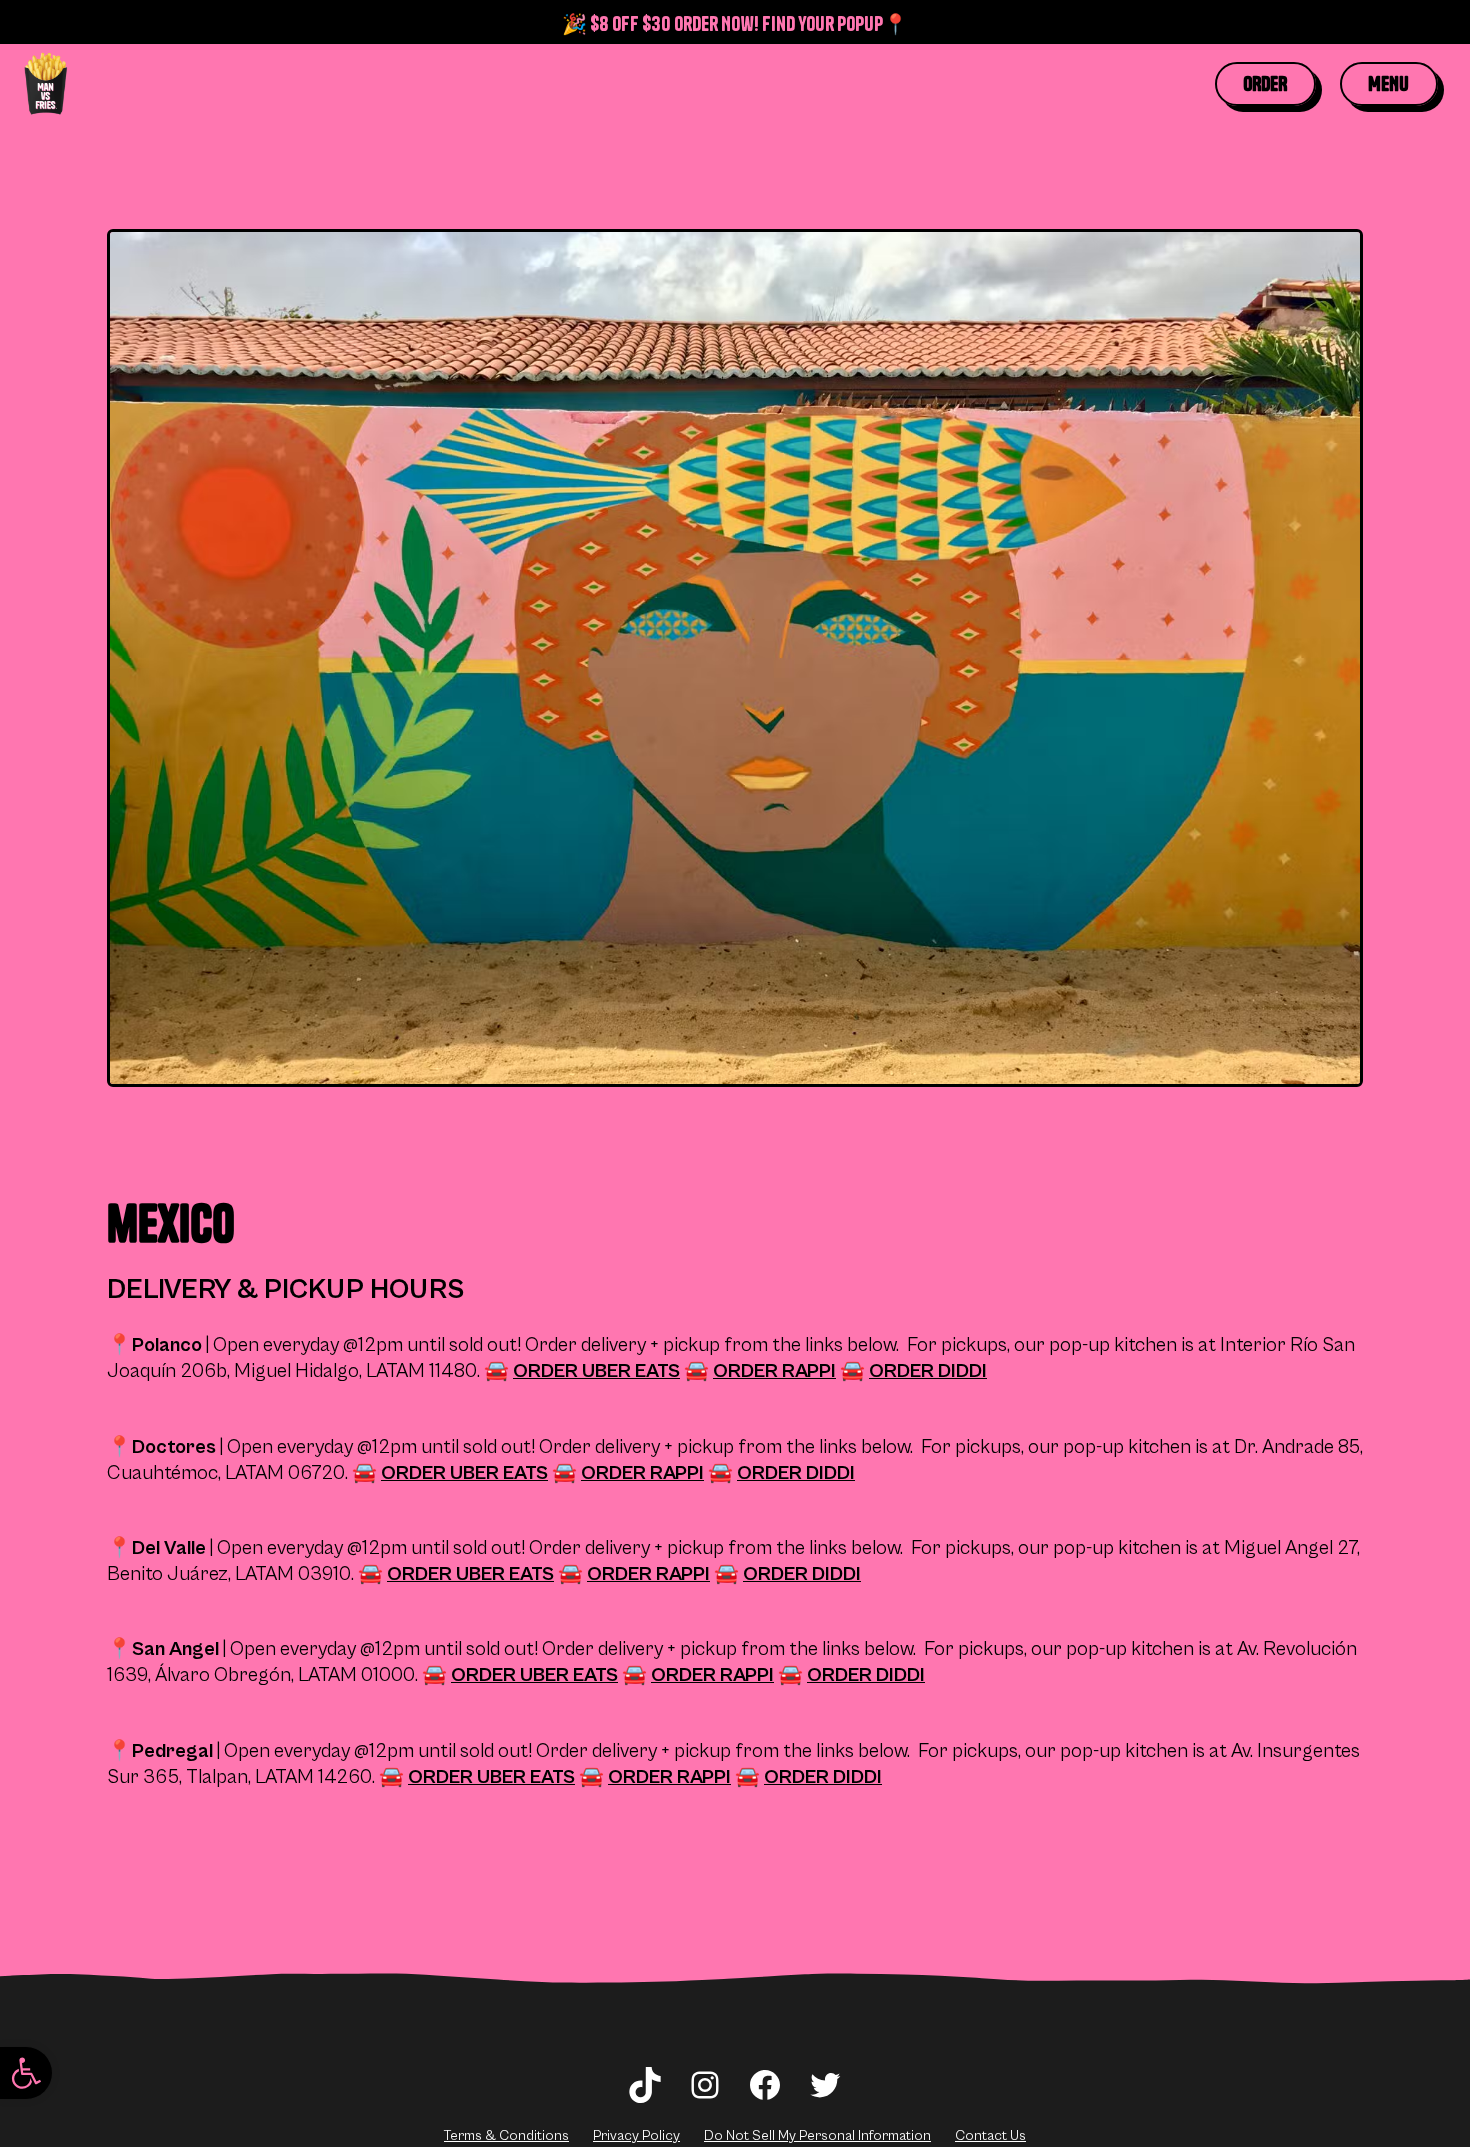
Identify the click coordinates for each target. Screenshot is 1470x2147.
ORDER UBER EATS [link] (596, 1371)
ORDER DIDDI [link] (928, 1371)
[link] (26, 2073)
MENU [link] (1388, 83)
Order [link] (1265, 83)
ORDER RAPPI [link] (774, 1371)
